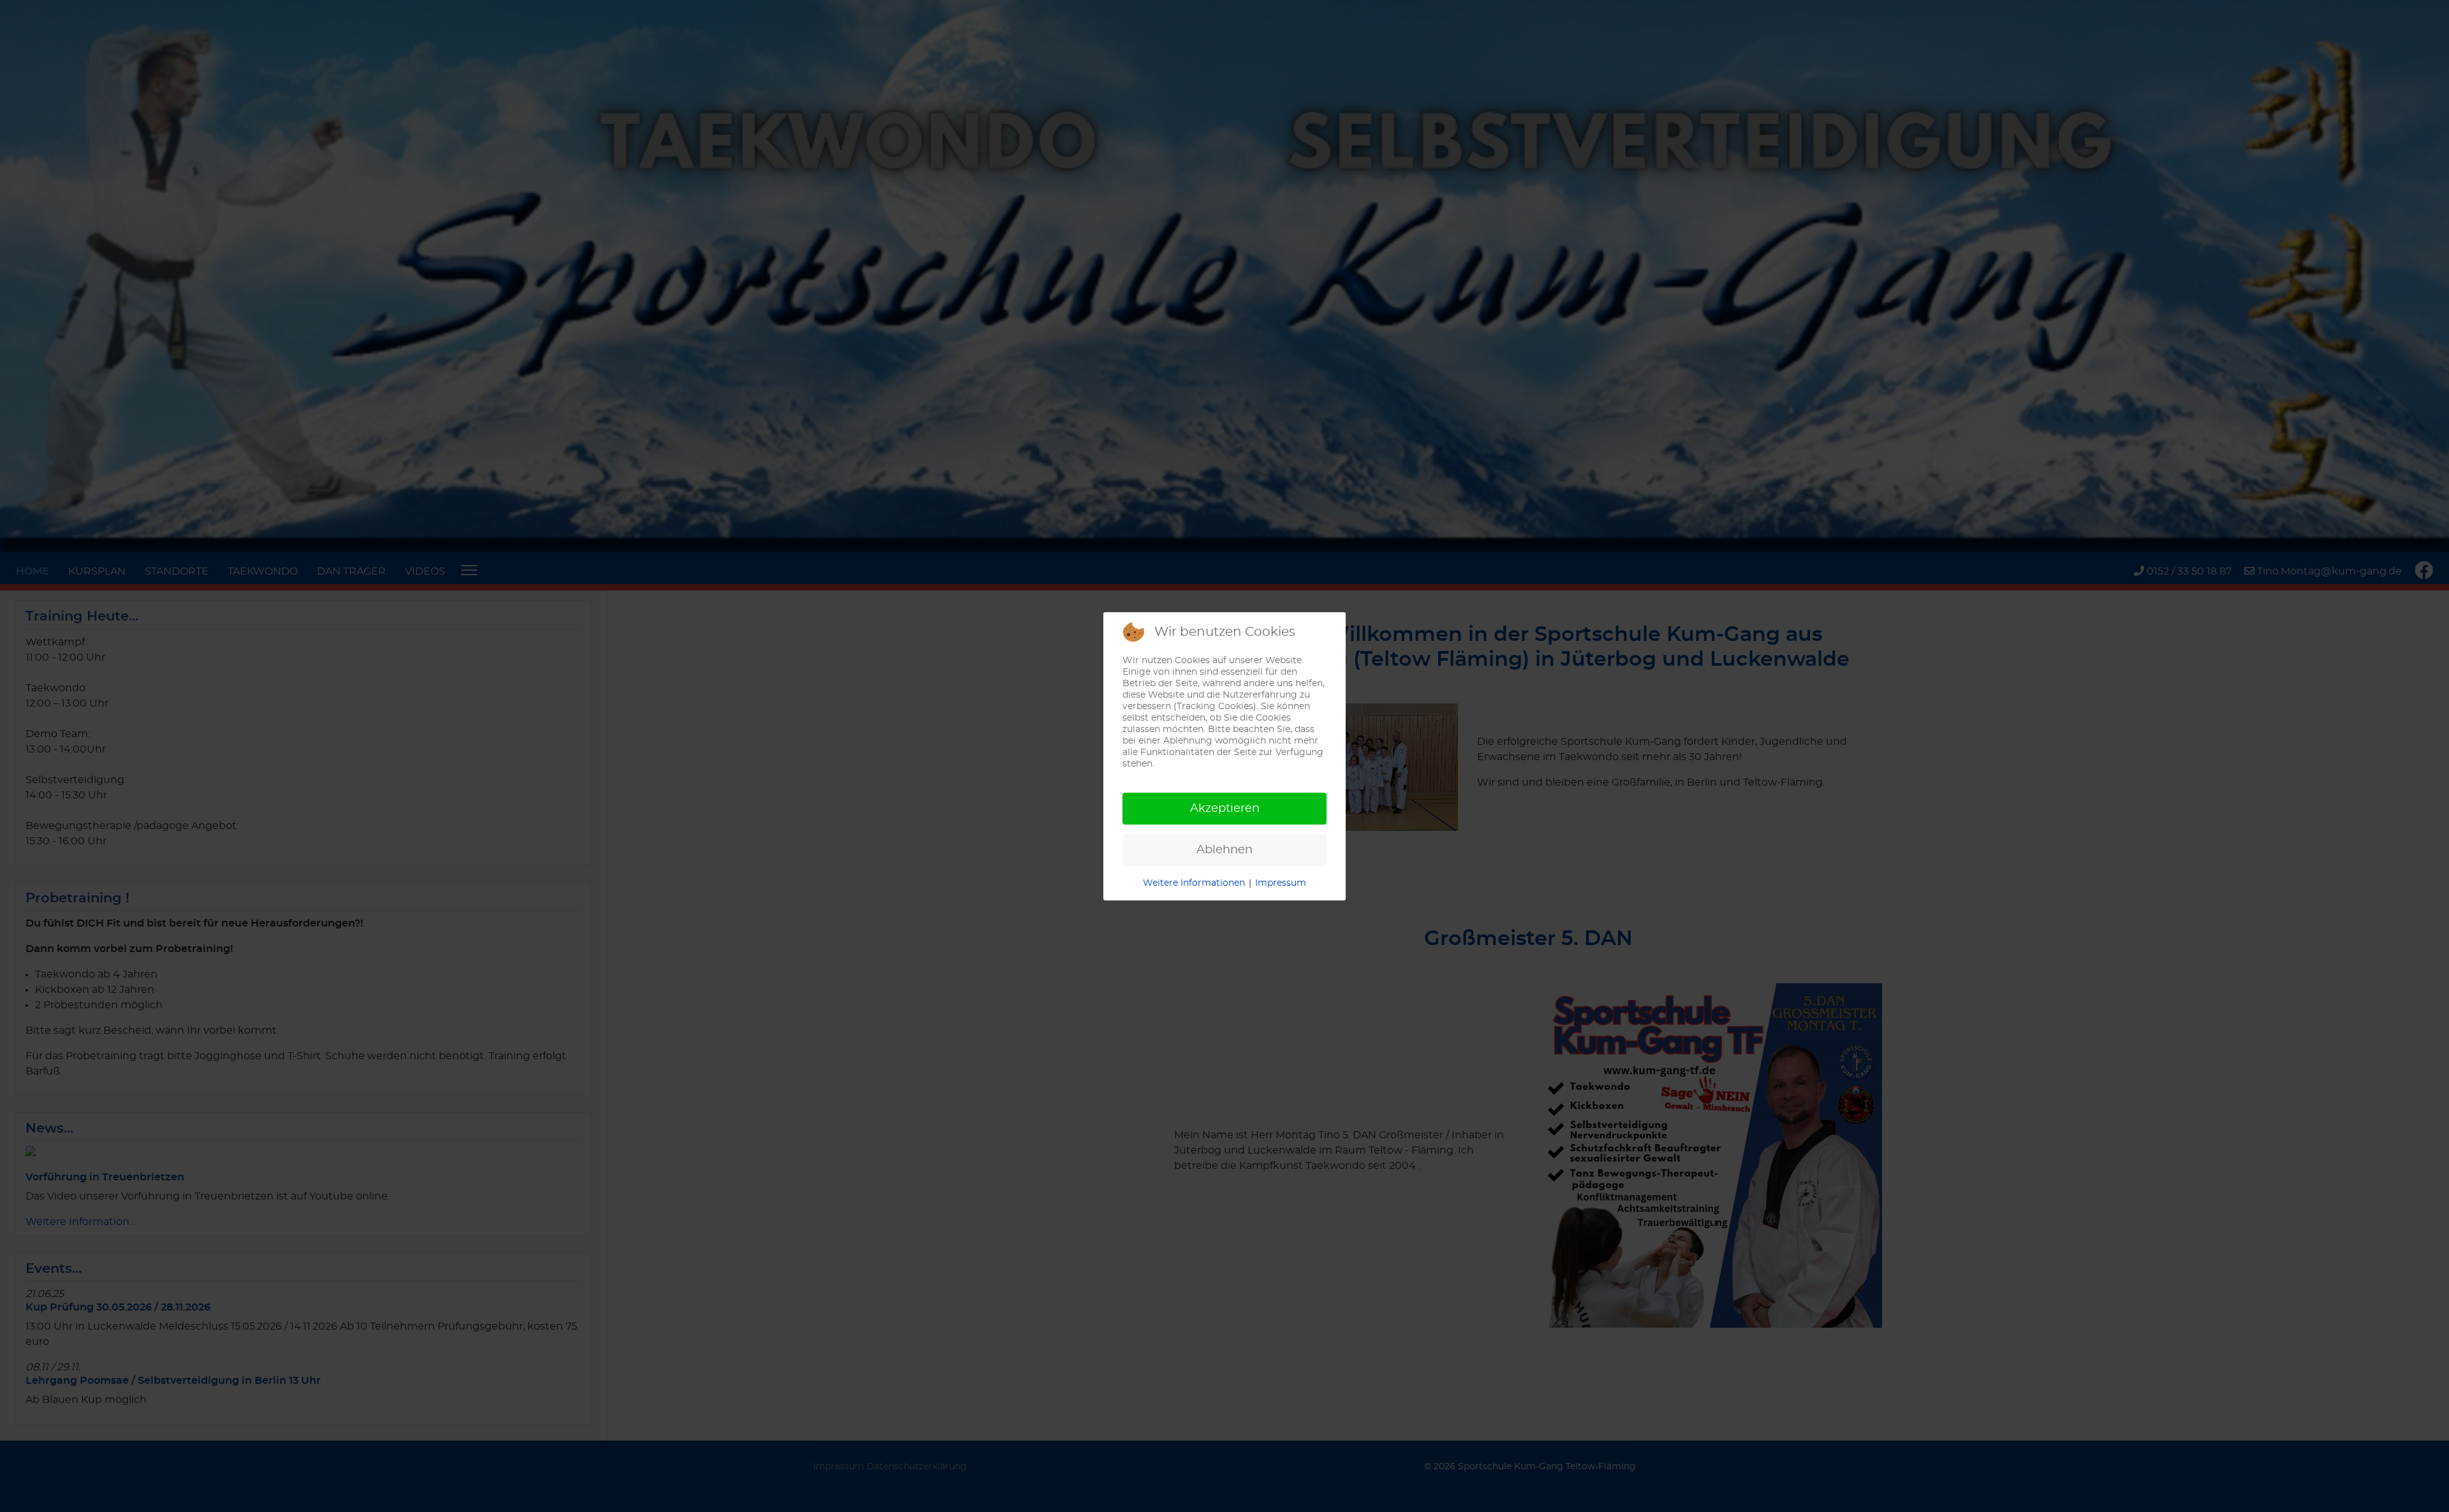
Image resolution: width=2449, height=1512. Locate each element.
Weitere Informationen (1194, 883)
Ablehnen (1224, 850)
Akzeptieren (1225, 809)
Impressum (1281, 883)
